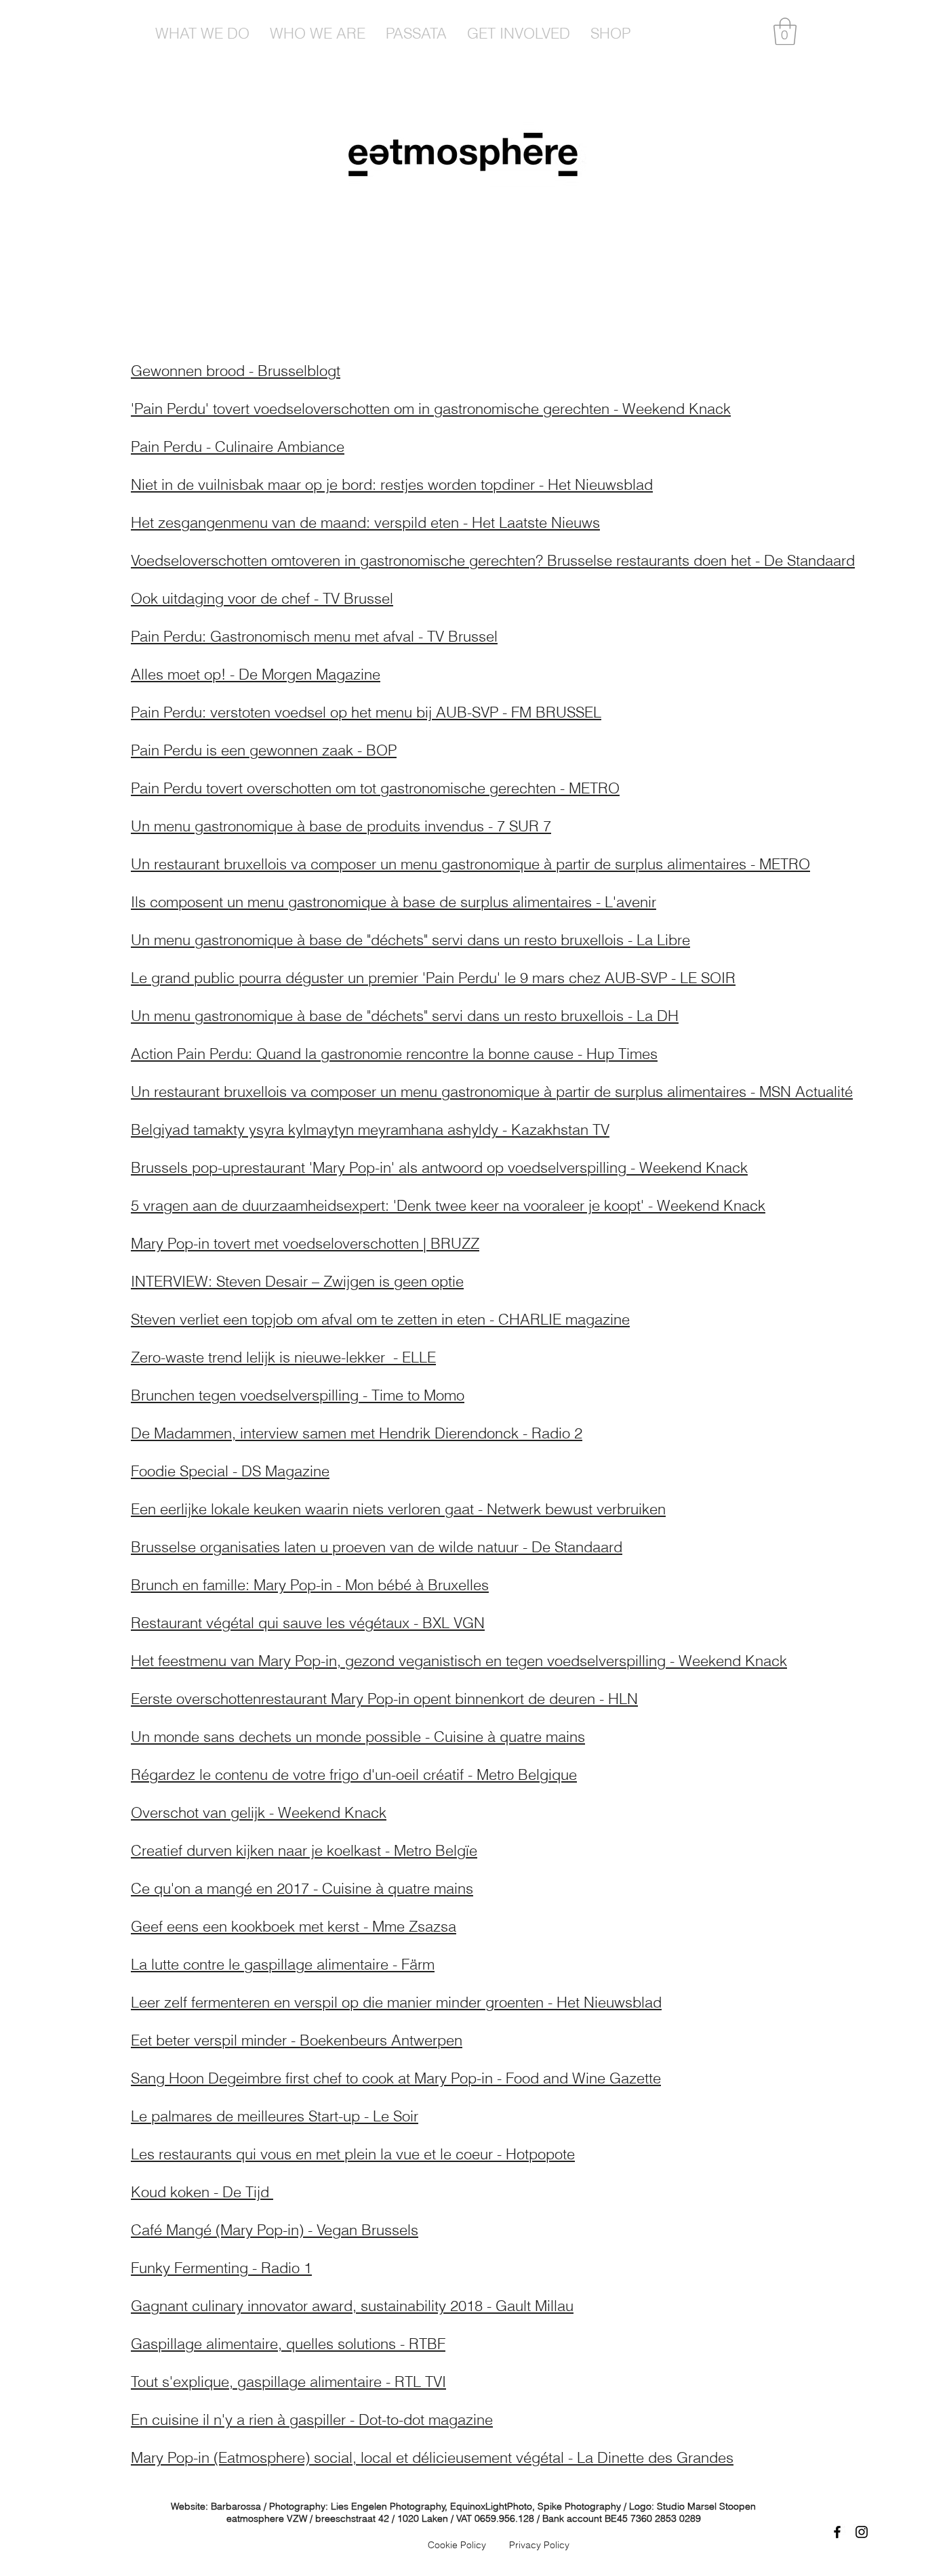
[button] (785, 31)
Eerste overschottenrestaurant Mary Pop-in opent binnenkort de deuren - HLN (384, 1699)
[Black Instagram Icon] (862, 2532)
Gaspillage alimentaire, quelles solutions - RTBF (288, 2344)
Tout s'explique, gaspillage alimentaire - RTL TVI (288, 2382)
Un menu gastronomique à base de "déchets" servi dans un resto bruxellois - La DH (405, 1016)
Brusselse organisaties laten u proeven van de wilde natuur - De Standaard (377, 1547)
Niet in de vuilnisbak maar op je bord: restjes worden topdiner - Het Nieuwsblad (392, 484)
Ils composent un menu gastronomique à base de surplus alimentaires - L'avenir (394, 902)
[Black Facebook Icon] (837, 2532)
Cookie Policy (457, 2545)
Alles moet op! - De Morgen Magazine (256, 674)
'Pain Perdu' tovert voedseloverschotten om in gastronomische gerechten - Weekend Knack (431, 409)
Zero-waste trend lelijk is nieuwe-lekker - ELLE (283, 1357)
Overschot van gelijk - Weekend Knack (259, 1812)
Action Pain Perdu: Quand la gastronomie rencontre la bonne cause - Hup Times (394, 1054)
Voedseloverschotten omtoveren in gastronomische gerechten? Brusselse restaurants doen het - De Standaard (493, 560)
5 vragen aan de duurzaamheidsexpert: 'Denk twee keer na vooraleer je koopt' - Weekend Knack (448, 1205)
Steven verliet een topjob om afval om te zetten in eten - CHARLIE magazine (380, 1319)
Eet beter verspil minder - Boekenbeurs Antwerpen (297, 2040)
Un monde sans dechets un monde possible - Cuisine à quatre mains (358, 1737)
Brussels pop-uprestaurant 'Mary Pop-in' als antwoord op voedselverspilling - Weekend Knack (439, 1167)
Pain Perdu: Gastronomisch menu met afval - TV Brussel (314, 636)
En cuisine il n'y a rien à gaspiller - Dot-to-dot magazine (312, 2419)
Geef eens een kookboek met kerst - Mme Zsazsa (294, 1926)
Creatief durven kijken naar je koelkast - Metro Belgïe (304, 1850)
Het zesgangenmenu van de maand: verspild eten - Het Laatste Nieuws (365, 522)
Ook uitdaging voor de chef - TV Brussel (262, 598)
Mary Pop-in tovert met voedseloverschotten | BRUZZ (305, 1243)
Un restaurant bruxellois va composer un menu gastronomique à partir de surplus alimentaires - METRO (470, 864)
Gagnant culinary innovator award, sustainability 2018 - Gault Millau (352, 2306)
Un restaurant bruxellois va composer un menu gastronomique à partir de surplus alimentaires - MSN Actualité (492, 1092)
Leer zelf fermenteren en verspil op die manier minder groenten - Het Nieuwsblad (396, 2002)
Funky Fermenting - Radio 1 (221, 2268)
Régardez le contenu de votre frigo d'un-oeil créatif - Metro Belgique (354, 1774)
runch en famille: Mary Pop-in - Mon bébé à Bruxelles (315, 1585)
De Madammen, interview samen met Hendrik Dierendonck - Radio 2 (357, 1433)
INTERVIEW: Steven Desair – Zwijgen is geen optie (297, 1281)
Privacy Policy (539, 2545)
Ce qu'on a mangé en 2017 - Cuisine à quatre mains (302, 1888)
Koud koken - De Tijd (202, 2192)
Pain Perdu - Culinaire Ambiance (238, 446)
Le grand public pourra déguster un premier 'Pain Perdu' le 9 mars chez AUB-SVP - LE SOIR (433, 978)
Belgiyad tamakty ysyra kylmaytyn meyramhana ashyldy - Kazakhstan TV (370, 1129)
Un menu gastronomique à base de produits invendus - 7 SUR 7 (341, 826)
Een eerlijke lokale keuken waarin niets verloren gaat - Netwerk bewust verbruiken (398, 1509)
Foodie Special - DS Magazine (230, 1471)
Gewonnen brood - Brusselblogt (236, 371)
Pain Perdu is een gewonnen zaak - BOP (264, 750)
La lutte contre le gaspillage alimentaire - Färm (283, 1964)
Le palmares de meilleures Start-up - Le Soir (275, 2116)
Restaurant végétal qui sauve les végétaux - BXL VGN (308, 1623)
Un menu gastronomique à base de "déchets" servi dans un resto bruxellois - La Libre (410, 940)
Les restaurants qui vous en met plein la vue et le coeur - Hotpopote (353, 2154)
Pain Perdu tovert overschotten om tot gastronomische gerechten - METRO (375, 788)
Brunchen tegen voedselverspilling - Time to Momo (298, 1395)
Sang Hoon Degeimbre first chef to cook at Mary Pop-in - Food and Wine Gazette (396, 2078)
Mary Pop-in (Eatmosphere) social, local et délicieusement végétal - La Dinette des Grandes (432, 2457)
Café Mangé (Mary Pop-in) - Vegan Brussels (275, 2230)
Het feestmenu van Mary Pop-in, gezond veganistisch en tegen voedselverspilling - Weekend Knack (459, 1661)
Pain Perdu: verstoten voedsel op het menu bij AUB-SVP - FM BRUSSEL (366, 712)
